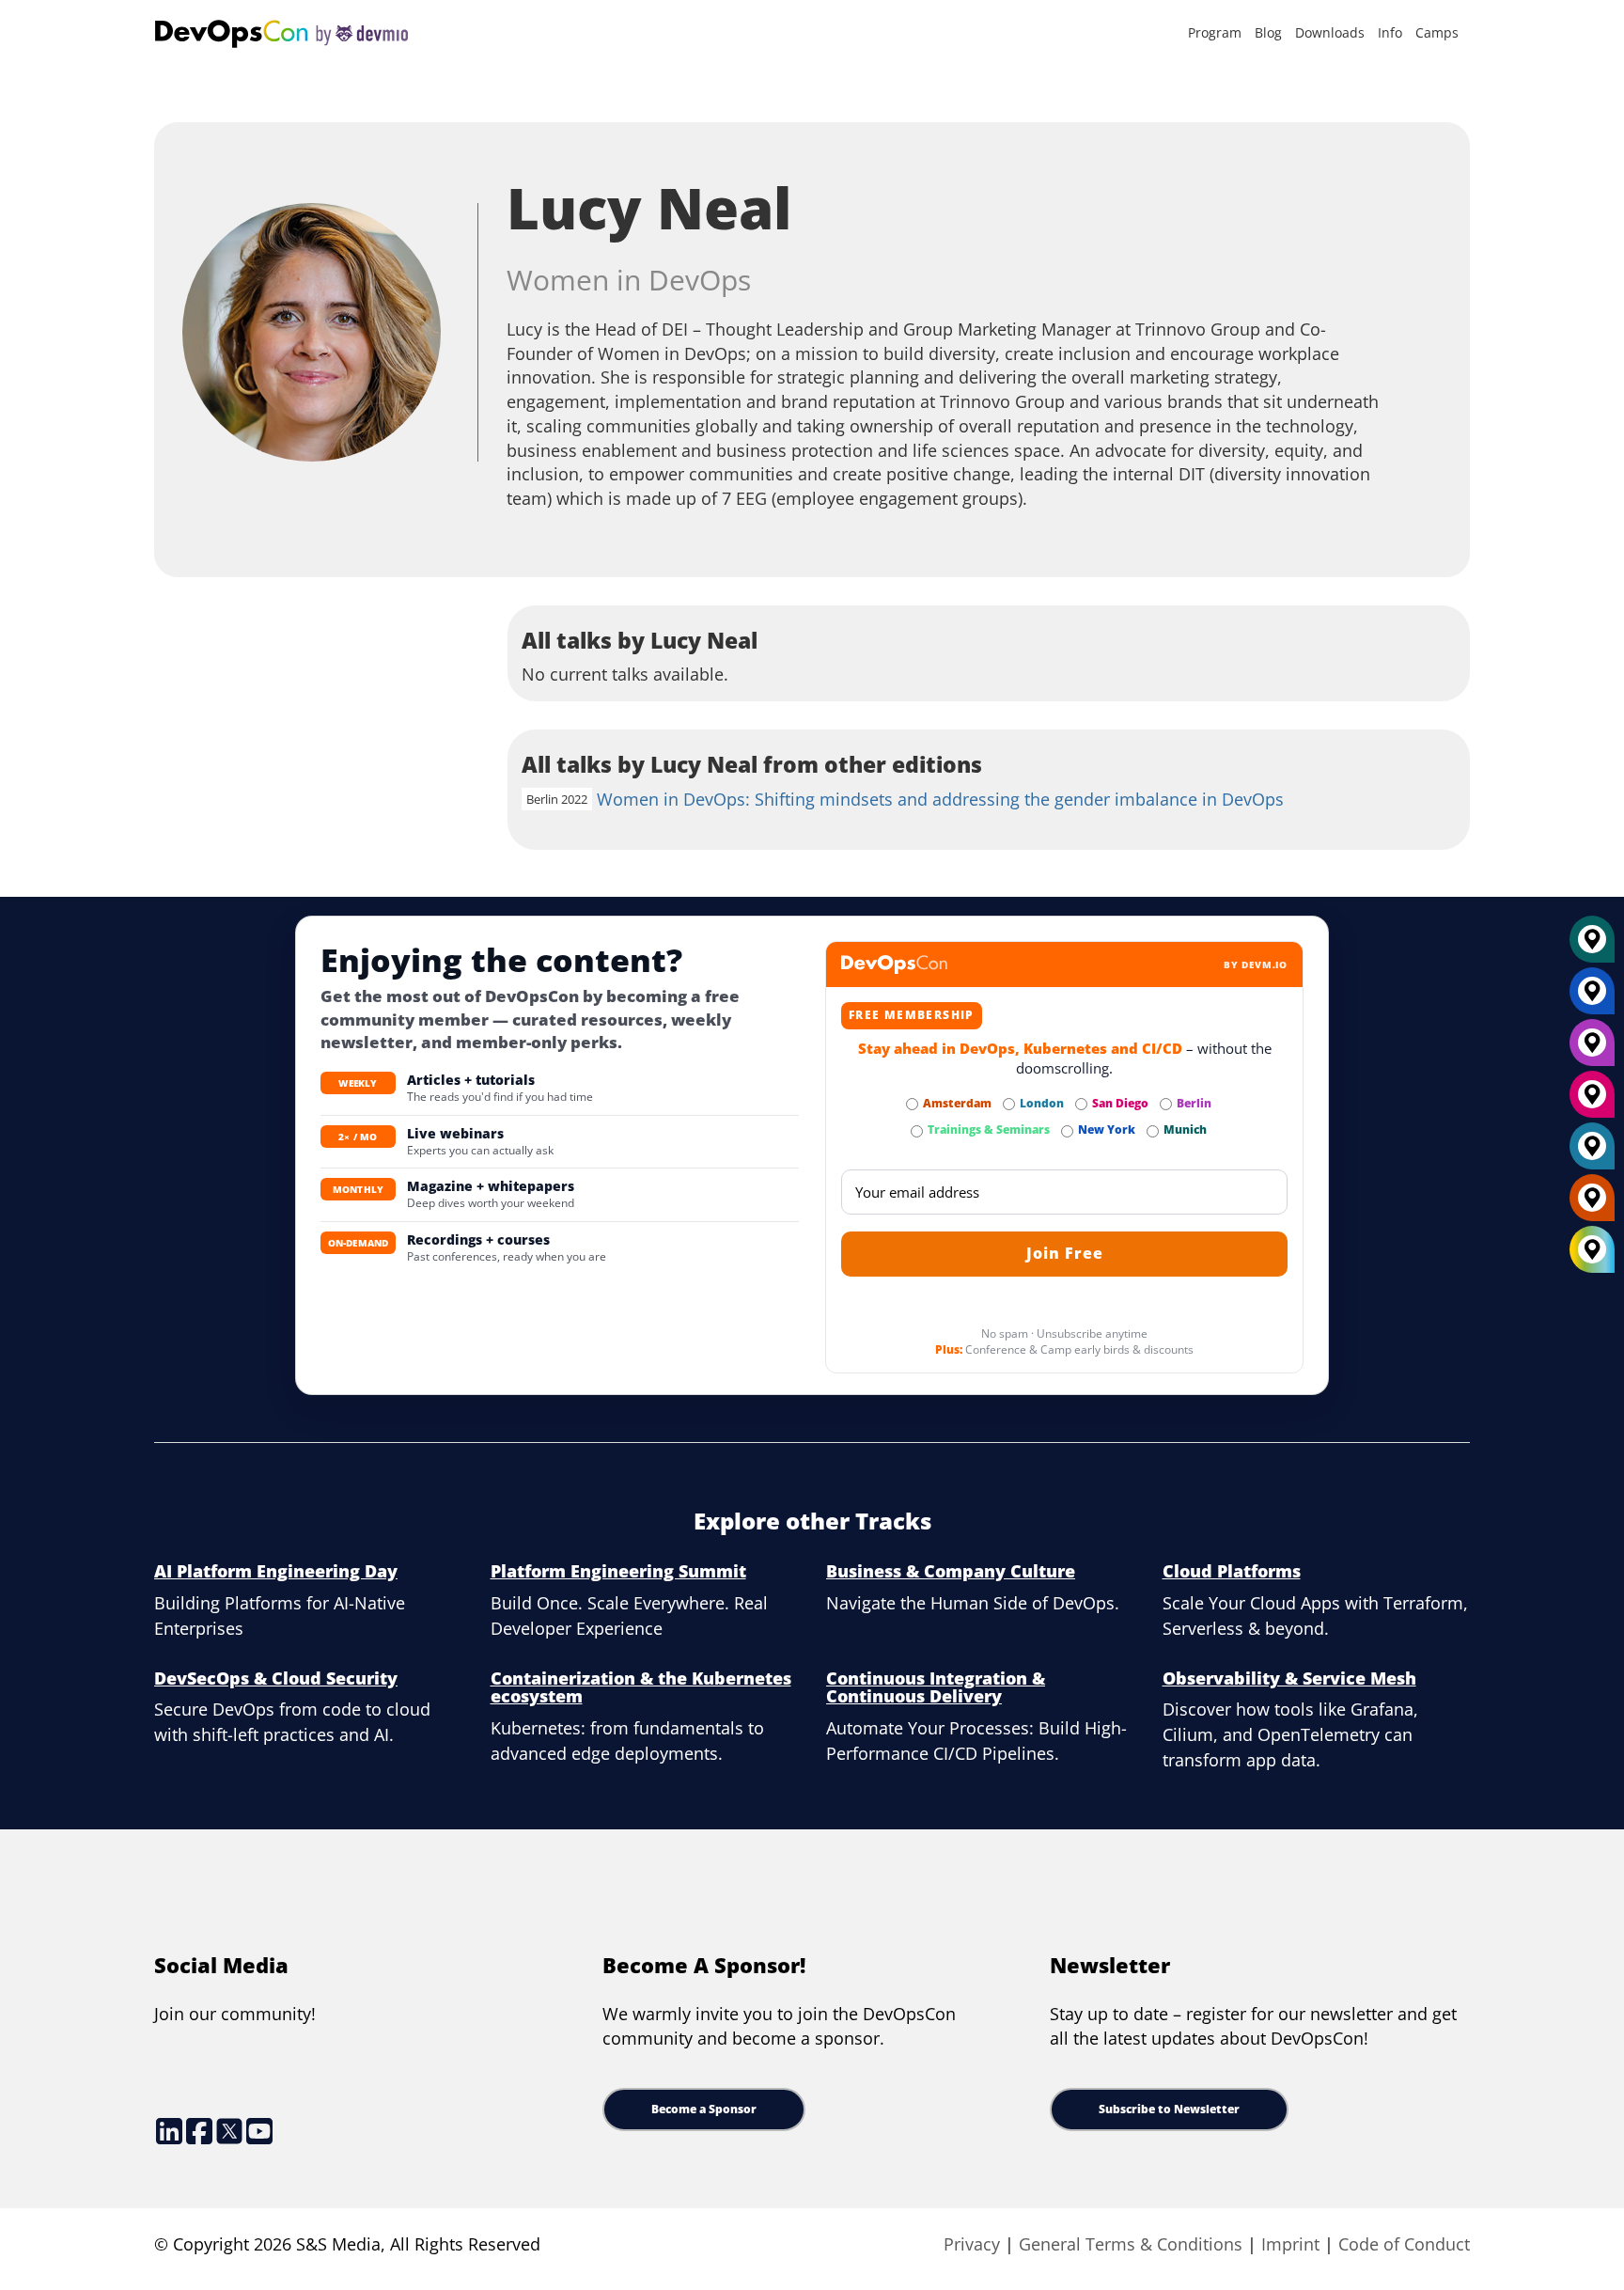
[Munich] (1592, 947)
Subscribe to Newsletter (1169, 2109)
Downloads (1330, 32)
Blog (1268, 32)
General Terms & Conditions (1131, 2244)
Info (1390, 32)
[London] (1592, 1153)
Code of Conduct (1404, 2244)
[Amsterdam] (1592, 1205)
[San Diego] (1592, 1102)
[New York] (1592, 998)
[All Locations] (1592, 1250)
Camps (1437, 32)
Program (1215, 32)
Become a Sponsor (704, 2109)
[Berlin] (1592, 1050)
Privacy (972, 2244)
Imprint (1290, 2244)
